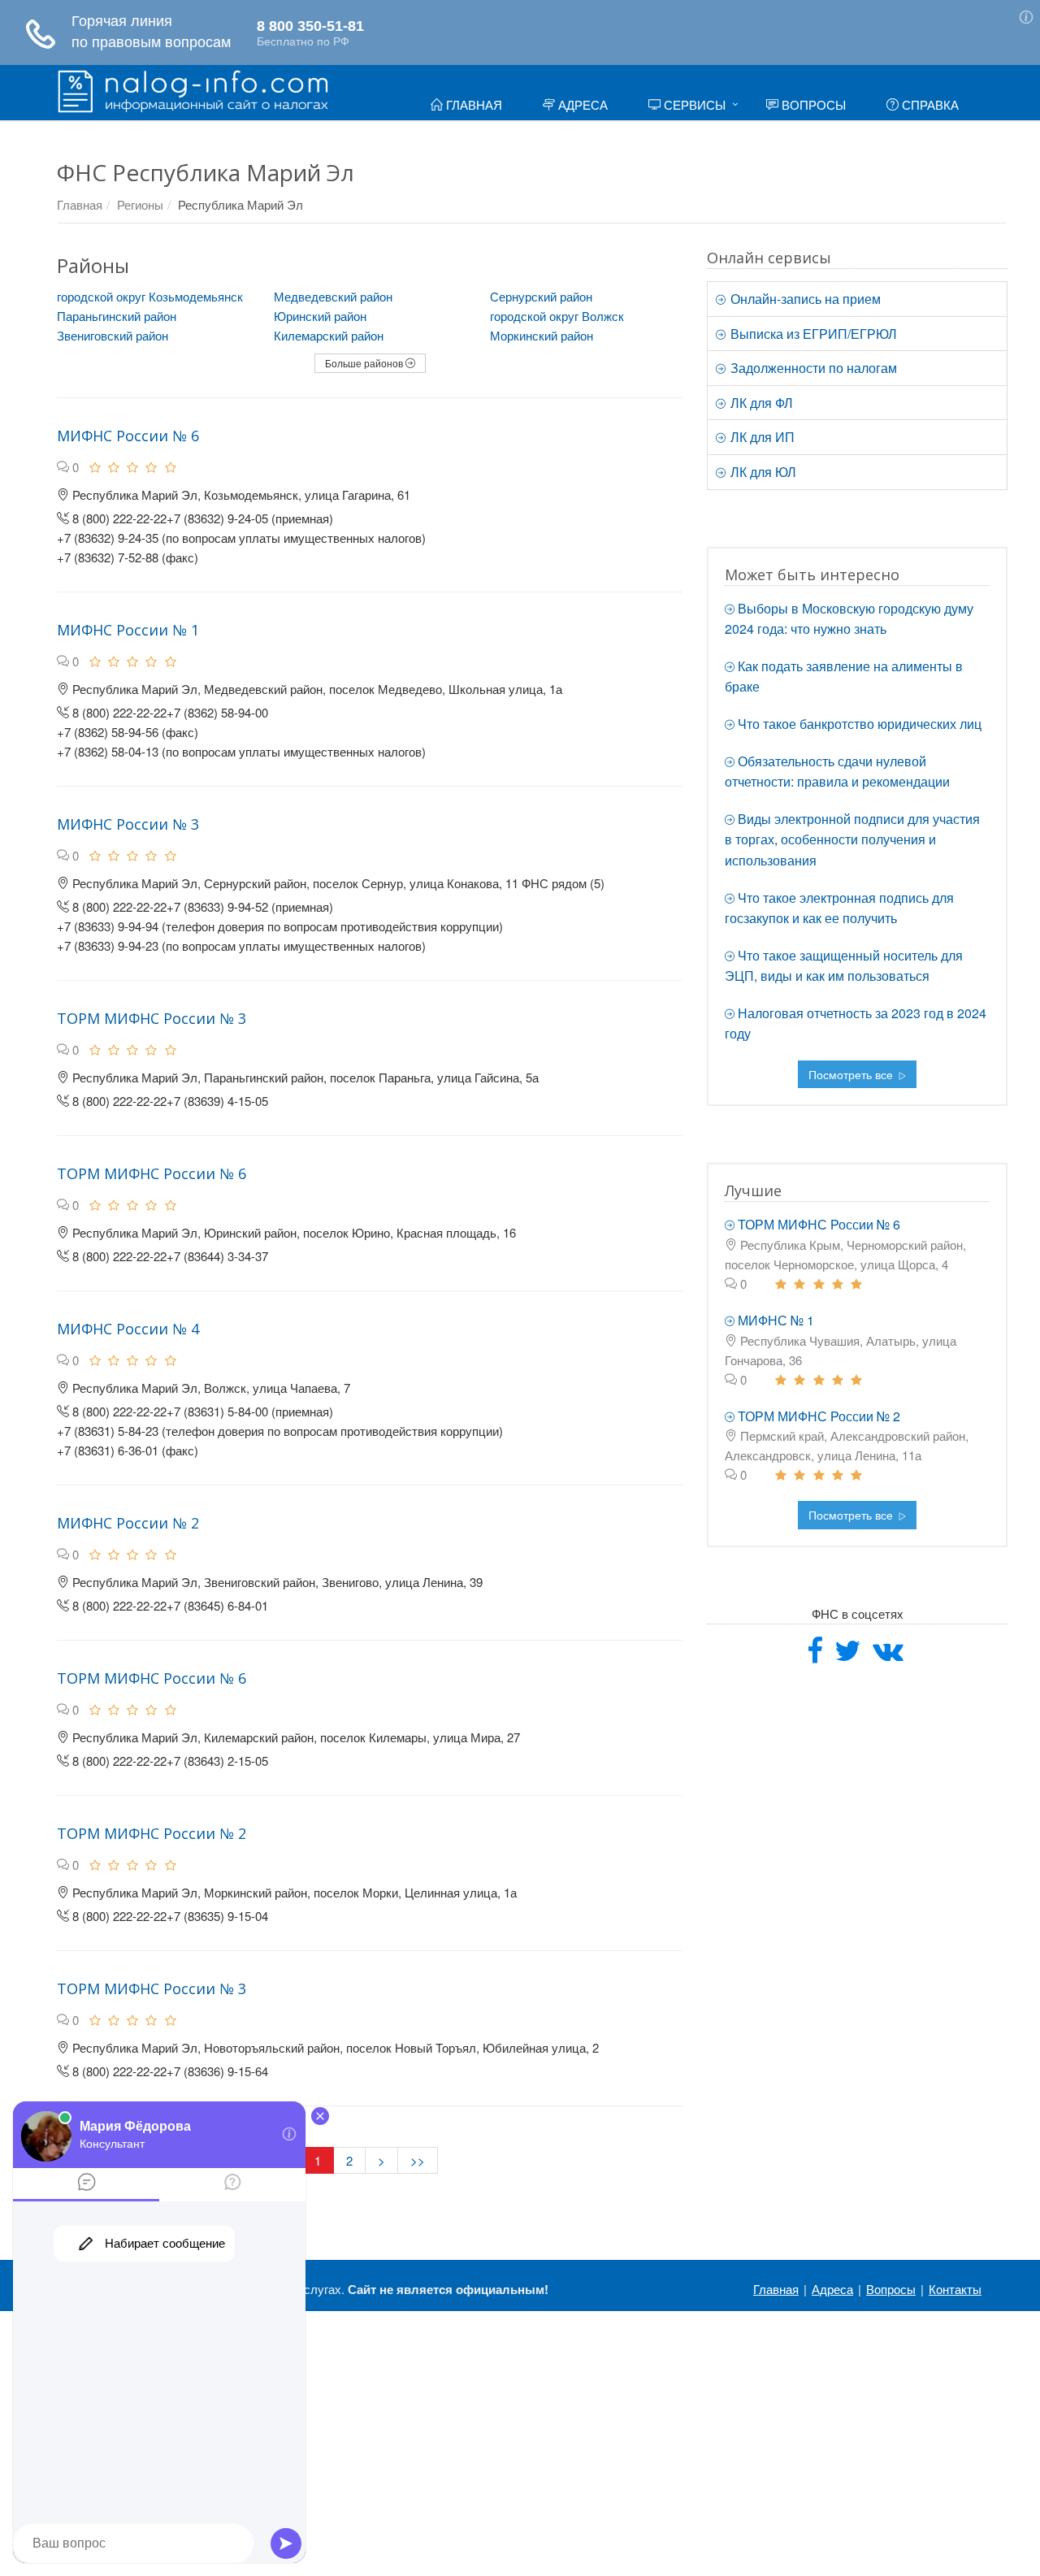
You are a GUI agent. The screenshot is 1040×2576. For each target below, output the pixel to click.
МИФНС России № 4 (128, 1329)
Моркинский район (542, 335)
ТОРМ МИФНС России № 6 (152, 1173)
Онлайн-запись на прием (804, 299)
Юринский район (320, 316)
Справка (929, 104)
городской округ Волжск (557, 316)
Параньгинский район (117, 316)
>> (418, 2160)
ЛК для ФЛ (760, 403)
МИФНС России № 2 (128, 1523)
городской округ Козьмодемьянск (150, 296)
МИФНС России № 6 (128, 436)
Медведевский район (333, 296)
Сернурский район (541, 296)
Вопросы (812, 104)
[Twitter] (848, 1656)
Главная (472, 104)
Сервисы (693, 104)
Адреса (581, 104)
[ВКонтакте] (888, 1656)
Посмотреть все (852, 1074)
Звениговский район (113, 335)
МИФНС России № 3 (128, 824)
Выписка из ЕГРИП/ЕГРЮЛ (812, 334)
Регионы (140, 204)
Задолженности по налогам (812, 368)
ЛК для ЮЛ (762, 472)
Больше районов (365, 363)
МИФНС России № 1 (128, 630)
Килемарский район (329, 335)
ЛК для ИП (761, 437)
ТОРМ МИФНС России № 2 (152, 1833)
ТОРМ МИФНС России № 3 (152, 1018)
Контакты (955, 2289)
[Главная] (193, 89)
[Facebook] (815, 1656)
